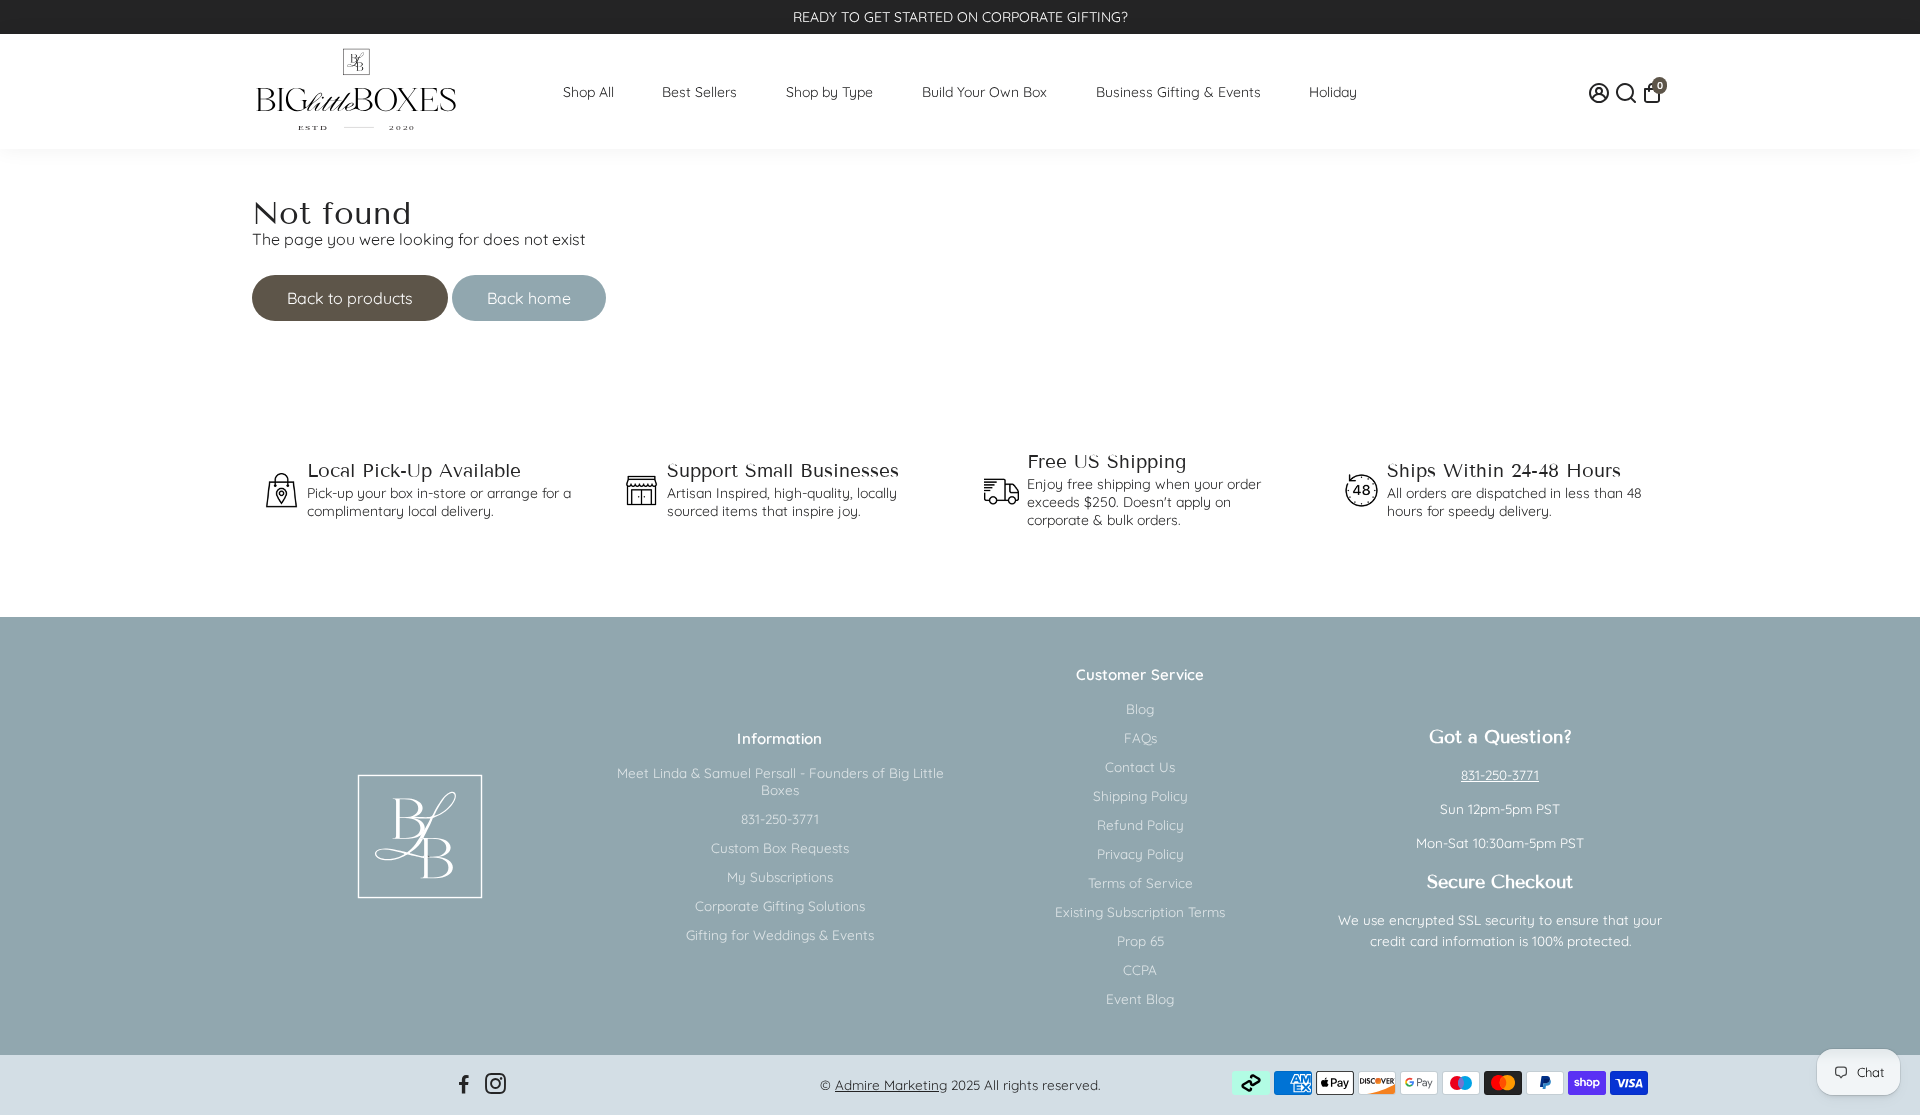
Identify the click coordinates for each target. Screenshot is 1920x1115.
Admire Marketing (891, 1084)
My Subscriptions (780, 876)
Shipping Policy (1140, 795)
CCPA (1140, 969)
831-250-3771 (780, 818)
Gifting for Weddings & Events (780, 934)
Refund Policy (1140, 824)
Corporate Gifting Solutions (780, 905)
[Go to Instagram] (495, 1086)
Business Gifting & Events (1178, 92)
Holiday (1333, 92)
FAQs (1140, 737)
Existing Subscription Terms (1140, 911)
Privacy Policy (1140, 853)
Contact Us (1140, 766)
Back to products (350, 298)
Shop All (588, 92)
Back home (529, 298)
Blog (1140, 708)
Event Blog (1140, 998)
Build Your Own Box (984, 92)
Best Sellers (699, 92)
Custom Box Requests (780, 847)
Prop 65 (1140, 940)
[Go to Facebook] (464, 1086)
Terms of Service (1140, 882)
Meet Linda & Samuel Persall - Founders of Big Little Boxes (780, 781)
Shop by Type (829, 92)
